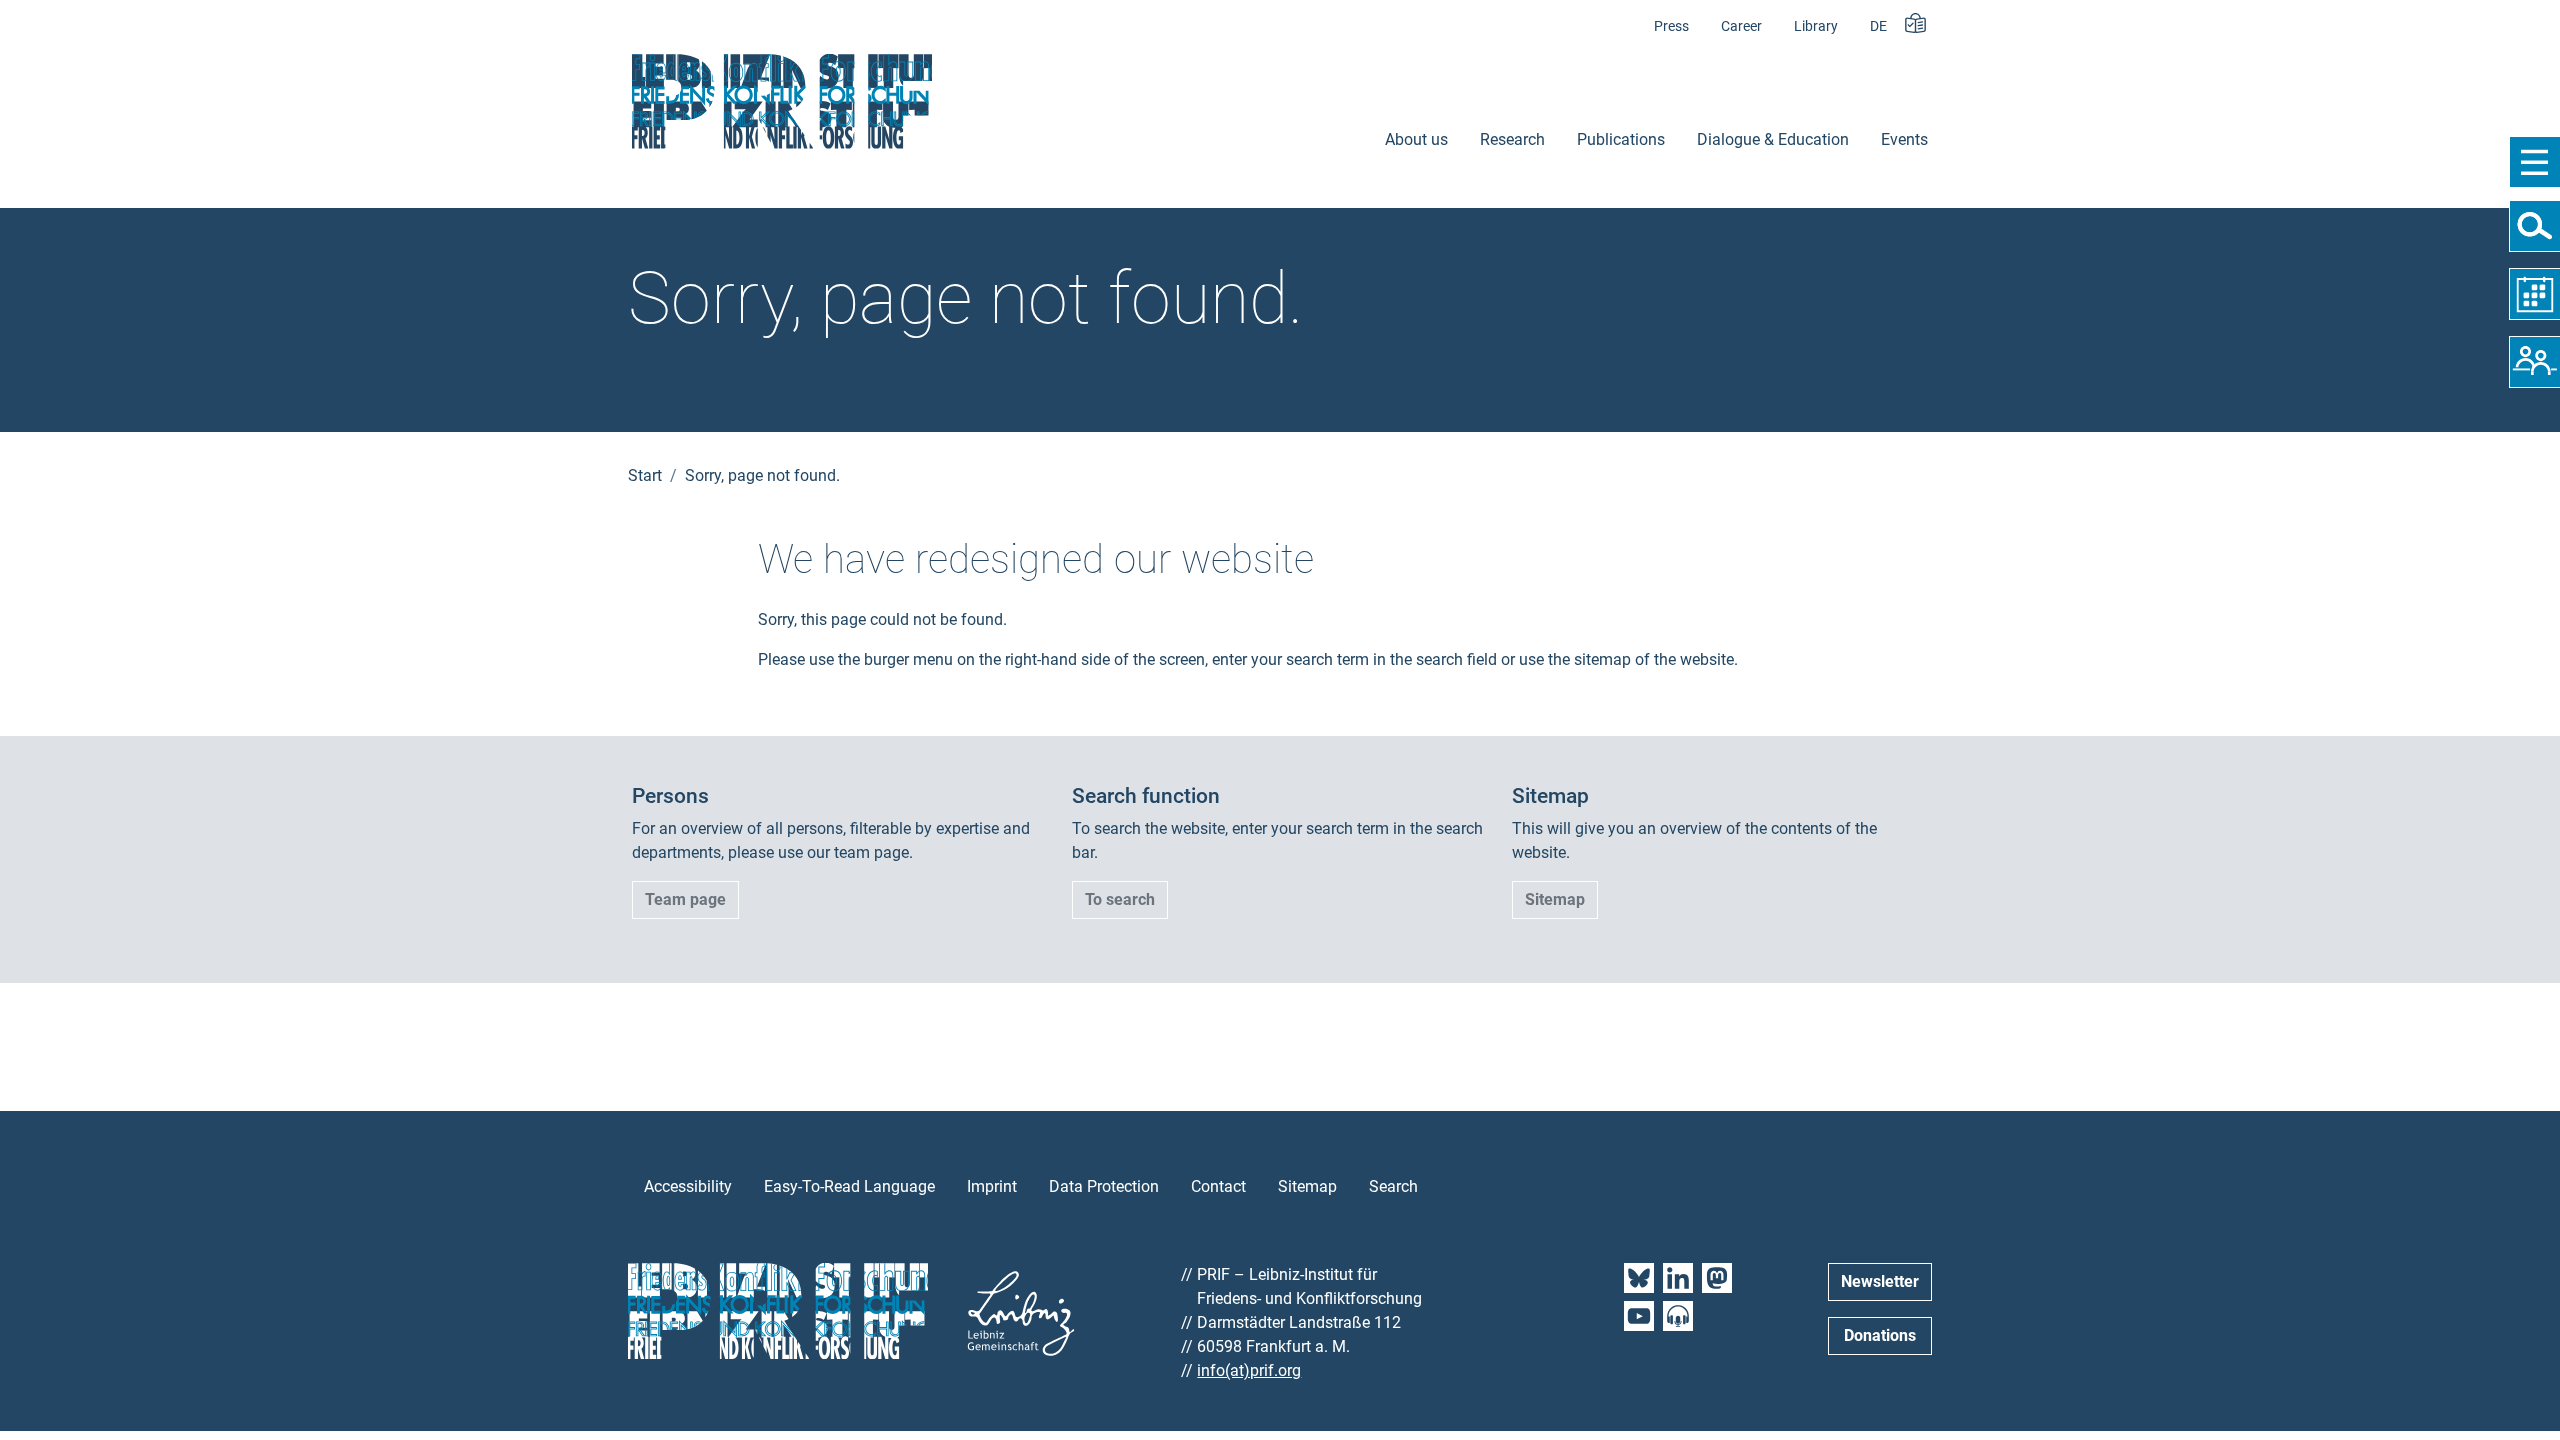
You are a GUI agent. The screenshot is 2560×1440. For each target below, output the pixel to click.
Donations (1880, 1335)
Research (1512, 139)
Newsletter (1880, 1281)
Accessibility (688, 1186)
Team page (685, 899)
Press (1671, 26)
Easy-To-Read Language (849, 1186)
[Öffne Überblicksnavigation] (2534, 162)
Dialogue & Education (1773, 139)
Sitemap (1555, 899)
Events (1904, 139)
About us (1416, 139)
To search (1120, 899)
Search (1393, 1186)
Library (1816, 26)
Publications (1621, 139)
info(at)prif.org (1249, 1370)
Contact (1218, 1186)
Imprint (992, 1186)
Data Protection (1104, 1186)
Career (1741, 26)
